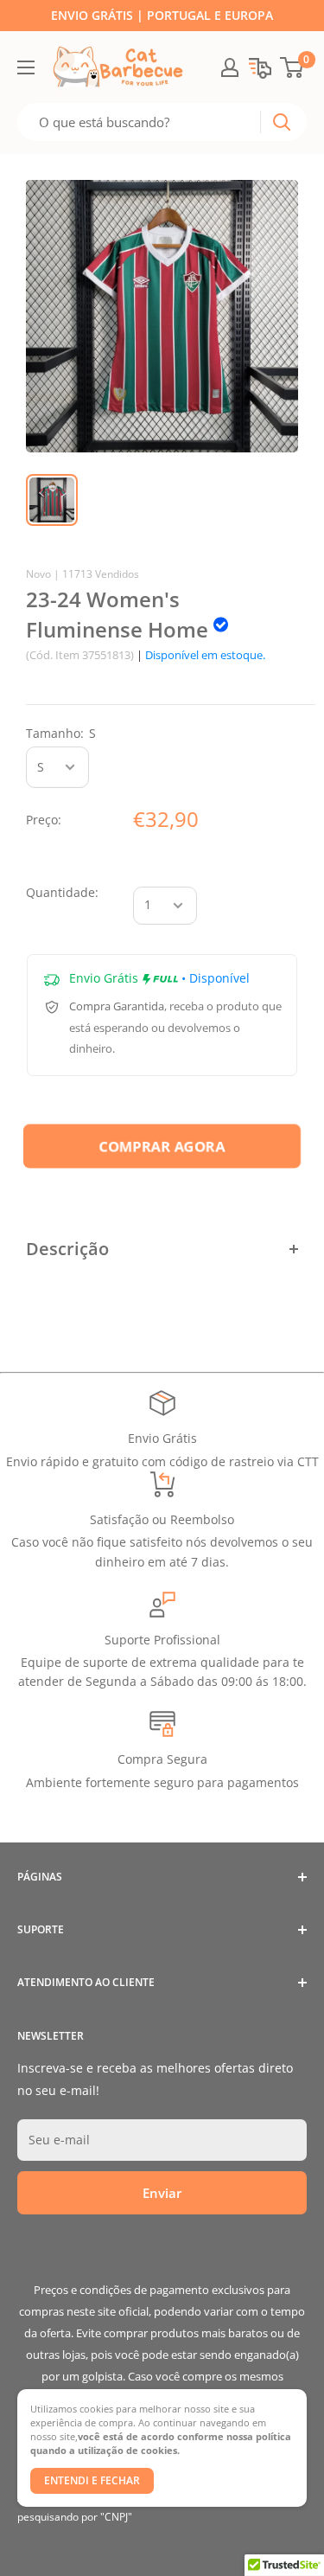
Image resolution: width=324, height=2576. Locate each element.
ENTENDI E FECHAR (92, 2480)
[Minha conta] (230, 67)
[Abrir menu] (26, 67)
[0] (292, 67)
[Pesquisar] (282, 122)
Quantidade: (62, 892)
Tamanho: (61, 733)
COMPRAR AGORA (162, 1147)
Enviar (162, 2193)
